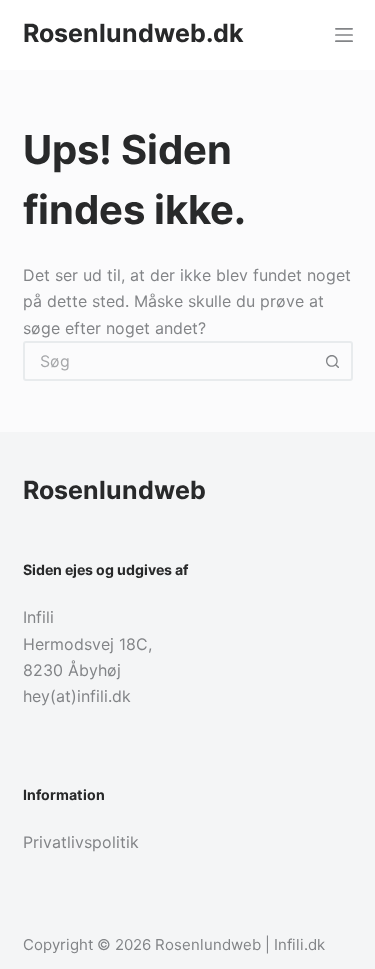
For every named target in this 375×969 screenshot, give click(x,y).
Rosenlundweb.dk (133, 33)
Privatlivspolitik (81, 842)
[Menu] (344, 35)
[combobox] (170, 361)
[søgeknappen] (333, 361)
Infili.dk (299, 944)
